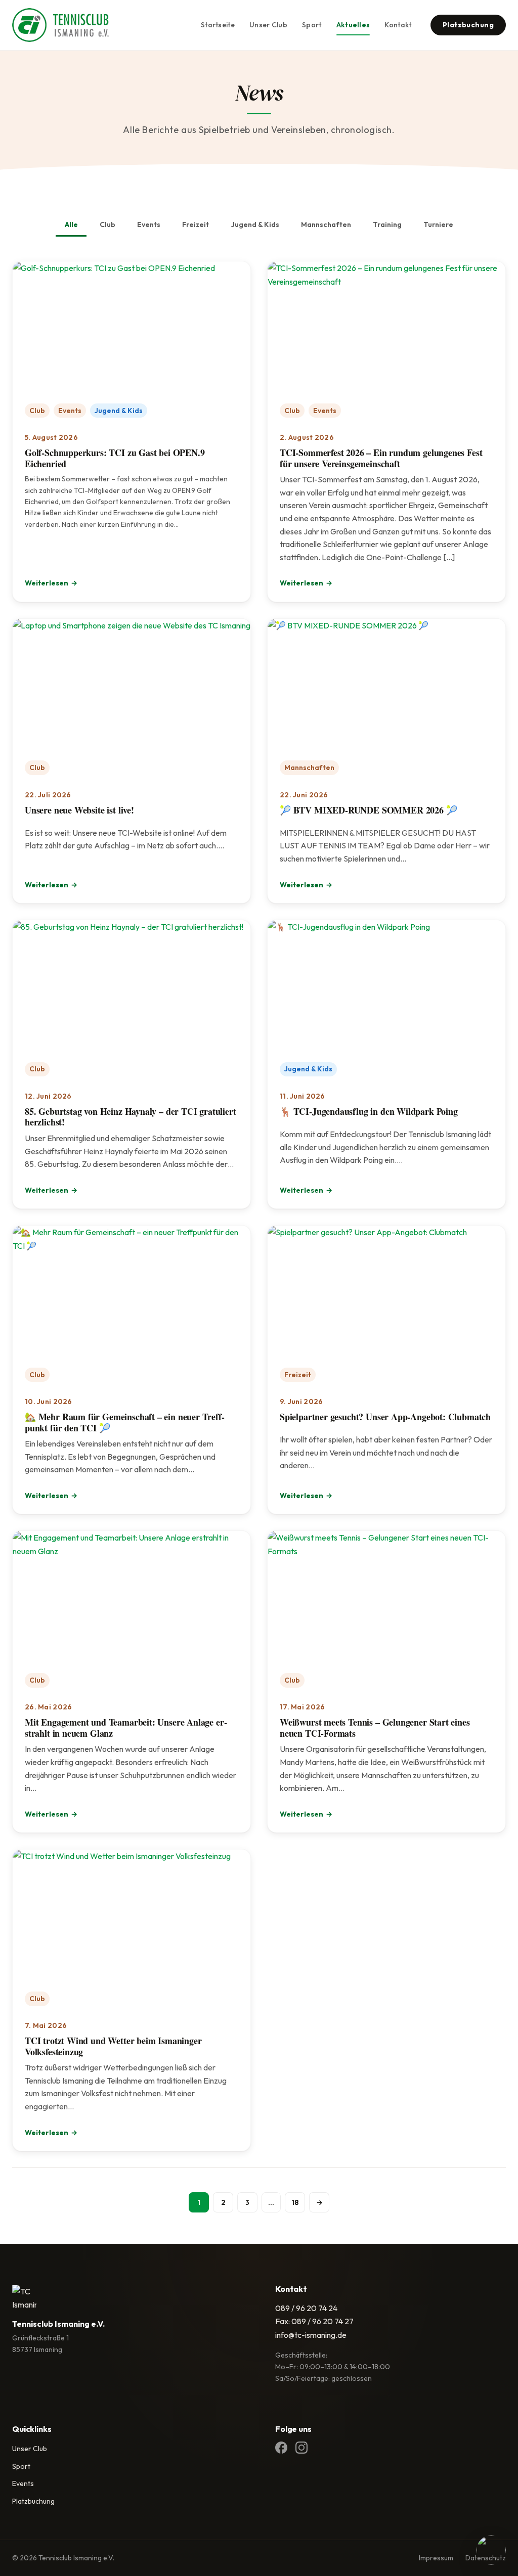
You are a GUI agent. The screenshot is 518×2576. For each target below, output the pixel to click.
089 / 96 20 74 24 (306, 2308)
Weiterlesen (51, 584)
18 (295, 2202)
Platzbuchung (468, 25)
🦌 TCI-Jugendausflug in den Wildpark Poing (369, 1111)
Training (387, 224)
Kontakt (398, 25)
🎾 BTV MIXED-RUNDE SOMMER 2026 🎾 (368, 810)
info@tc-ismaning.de (311, 2335)
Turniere (438, 224)
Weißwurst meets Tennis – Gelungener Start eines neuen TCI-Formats (375, 1728)
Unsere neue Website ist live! (79, 810)
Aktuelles (353, 25)
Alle (71, 224)
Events (149, 224)
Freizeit (196, 224)
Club (107, 224)
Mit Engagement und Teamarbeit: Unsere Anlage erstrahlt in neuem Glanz (126, 1728)
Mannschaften (326, 224)
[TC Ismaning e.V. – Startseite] (60, 25)
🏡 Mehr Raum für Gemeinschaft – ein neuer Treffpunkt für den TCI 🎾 (125, 1422)
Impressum (436, 2558)
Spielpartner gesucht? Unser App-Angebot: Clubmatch (385, 1417)
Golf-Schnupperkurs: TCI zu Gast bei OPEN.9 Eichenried (115, 458)
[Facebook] (281, 2449)
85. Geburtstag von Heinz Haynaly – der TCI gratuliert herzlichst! (130, 1117)
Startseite (218, 25)
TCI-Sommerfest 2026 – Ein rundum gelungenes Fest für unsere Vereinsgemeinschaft (381, 458)
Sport (312, 25)
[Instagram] (301, 2449)
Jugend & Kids (255, 224)
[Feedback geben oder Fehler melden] (491, 2551)
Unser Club (268, 25)
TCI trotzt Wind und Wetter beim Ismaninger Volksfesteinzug (113, 2046)
